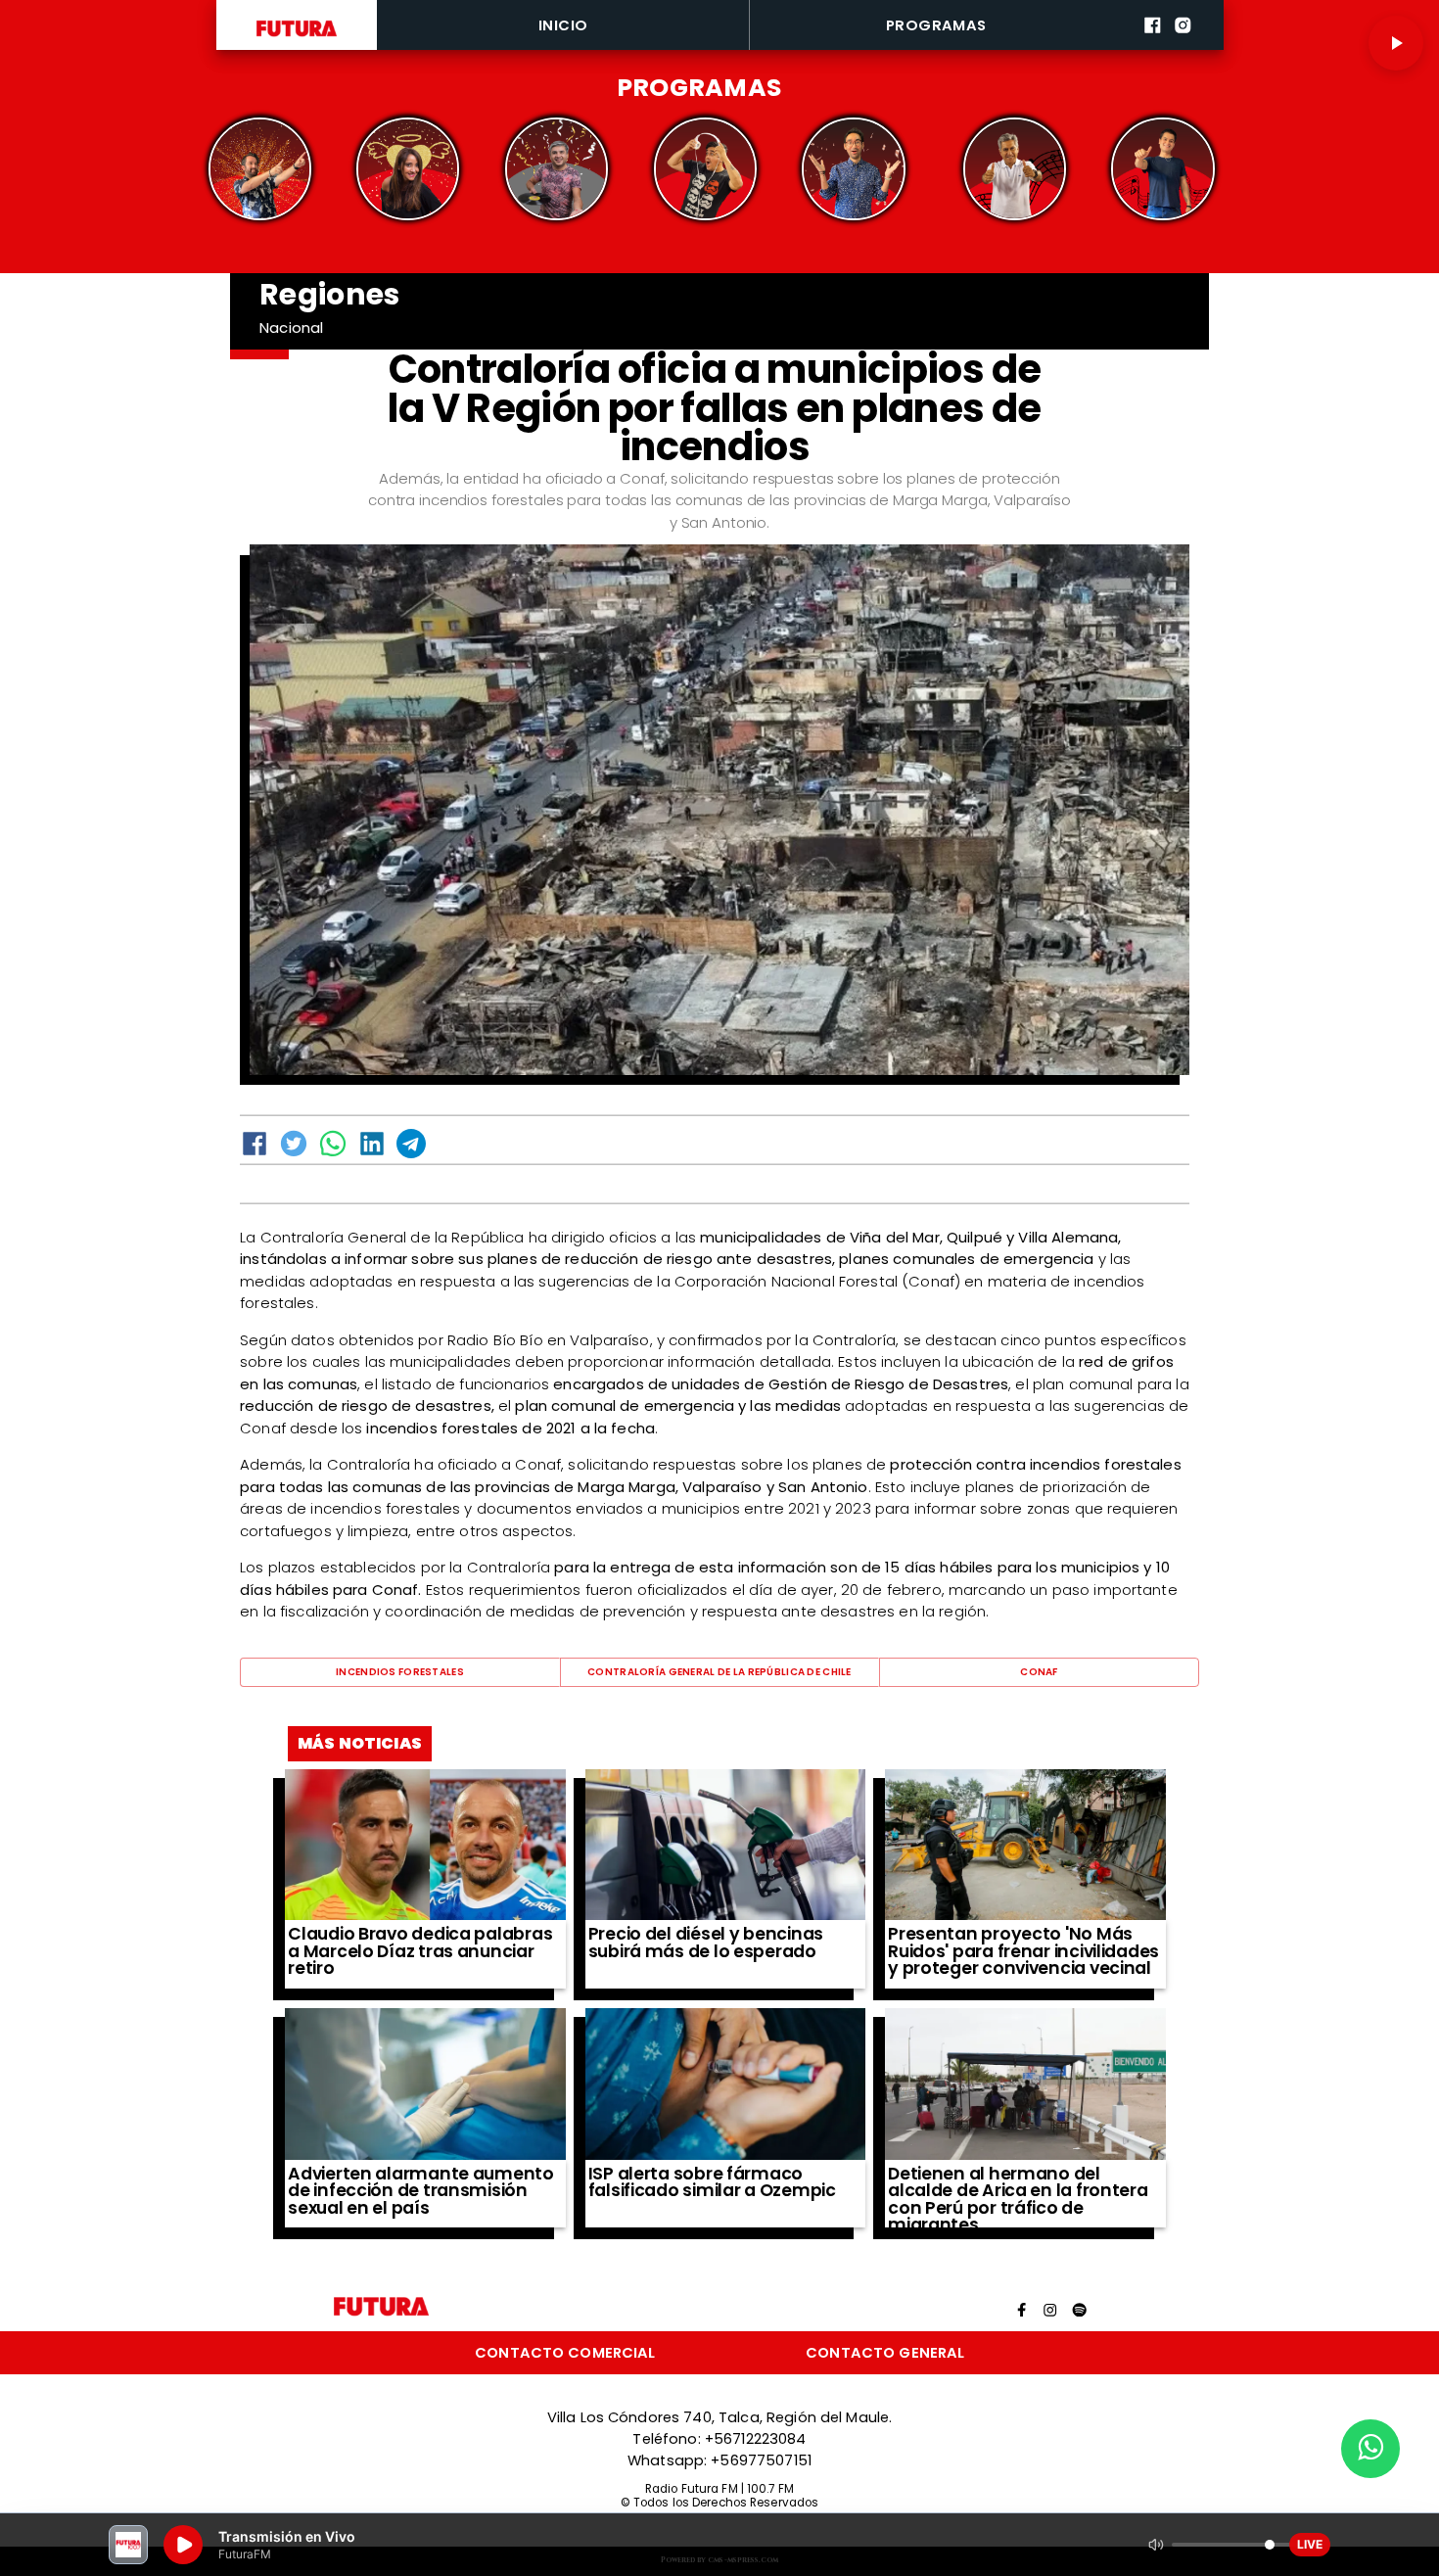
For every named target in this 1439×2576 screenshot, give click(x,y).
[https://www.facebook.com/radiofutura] (1153, 47)
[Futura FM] (259, 168)
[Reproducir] (1396, 43)
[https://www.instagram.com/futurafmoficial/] (1183, 47)
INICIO (563, 25)
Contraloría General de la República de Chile (719, 1672)
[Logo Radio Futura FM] (297, 37)
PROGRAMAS (936, 25)
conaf (1039, 1672)
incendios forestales (400, 1672)
